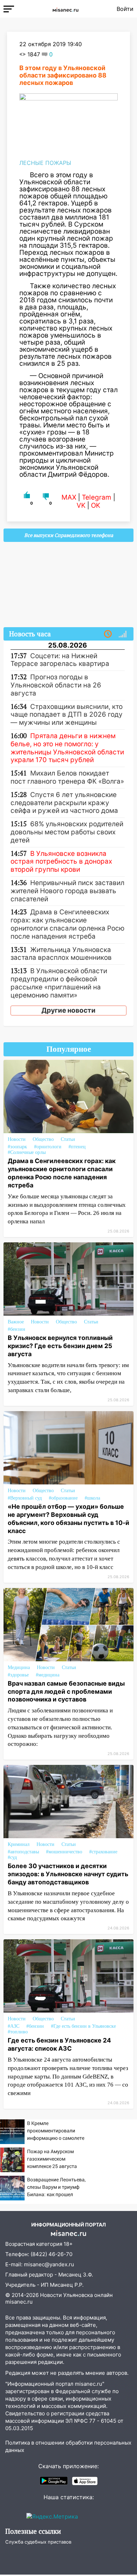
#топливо (18, 2032)
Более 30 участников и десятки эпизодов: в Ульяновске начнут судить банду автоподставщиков (68, 1874)
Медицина (19, 1667)
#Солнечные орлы (27, 1152)
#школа (92, 1498)
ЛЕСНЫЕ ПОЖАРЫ (45, 163)
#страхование (103, 1852)
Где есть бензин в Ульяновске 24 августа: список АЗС (59, 2044)
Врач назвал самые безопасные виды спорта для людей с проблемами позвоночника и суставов (66, 1691)
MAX (69, 497)
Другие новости (68, 1010)
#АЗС (14, 2026)
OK (96, 505)
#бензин (17, 1329)
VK (81, 505)
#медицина (48, 1675)
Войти (125, 9)
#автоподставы (23, 1852)
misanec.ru (19, 2302)
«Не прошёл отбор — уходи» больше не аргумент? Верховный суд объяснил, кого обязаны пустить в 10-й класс (68, 1519)
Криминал (19, 1844)
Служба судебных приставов (38, 2542)
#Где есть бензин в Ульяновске (83, 2026)
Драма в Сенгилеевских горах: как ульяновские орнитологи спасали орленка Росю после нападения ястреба (62, 1173)
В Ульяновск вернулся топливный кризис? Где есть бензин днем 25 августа (60, 1346)
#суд (12, 1857)
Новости (17, 1139)
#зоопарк (17, 1147)
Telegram (97, 497)
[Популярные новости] (123, 634)
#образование (63, 1498)
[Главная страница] (65, 9)
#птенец (77, 1147)
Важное (16, 1322)
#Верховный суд (25, 1498)
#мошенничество (64, 1852)
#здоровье (18, 1675)
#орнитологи (48, 1147)
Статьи (68, 1139)
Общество (43, 1139)
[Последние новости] (108, 634)
